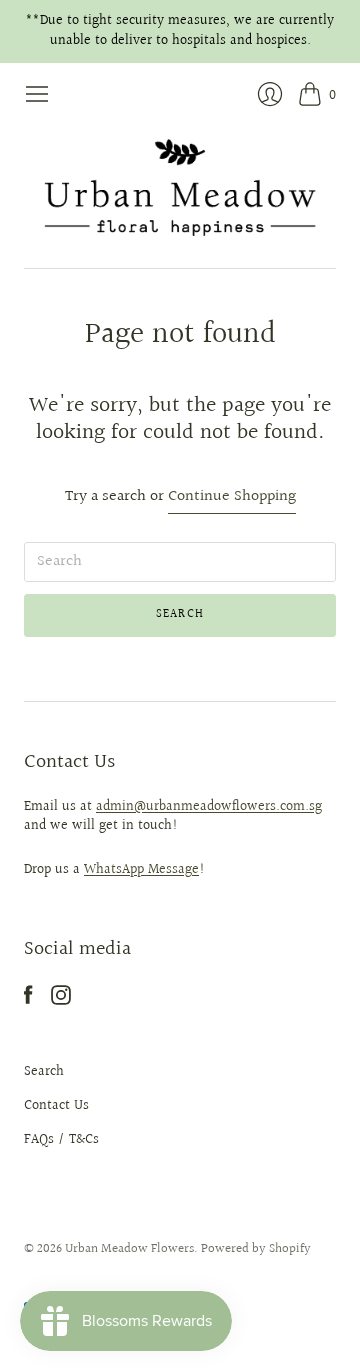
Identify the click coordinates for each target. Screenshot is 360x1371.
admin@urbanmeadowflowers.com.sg (209, 807)
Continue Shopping (232, 497)
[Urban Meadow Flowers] (180, 187)
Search (44, 1072)
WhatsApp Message (141, 870)
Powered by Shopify (256, 1249)
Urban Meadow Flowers (129, 1249)
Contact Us (56, 1106)
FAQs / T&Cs (61, 1140)
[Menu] (37, 94)
